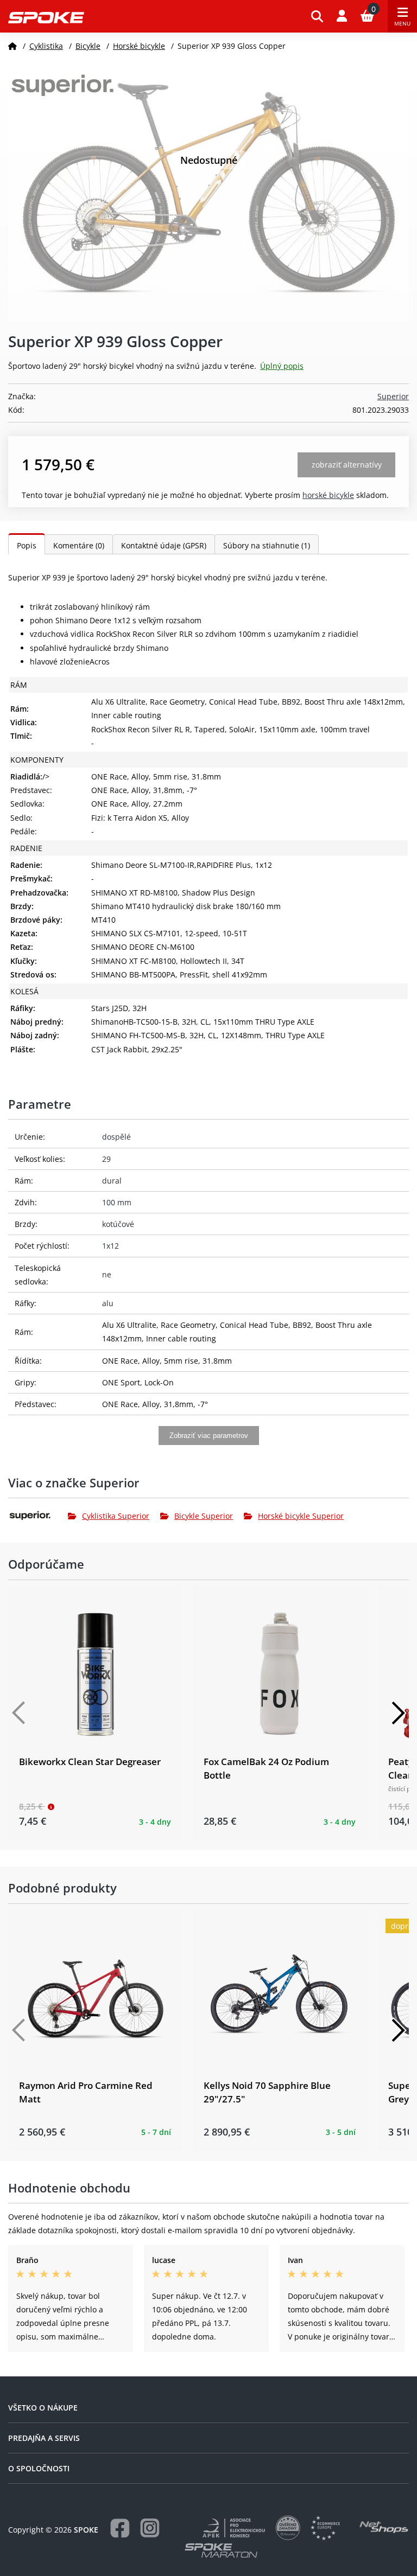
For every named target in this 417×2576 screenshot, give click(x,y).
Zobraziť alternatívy (347, 465)
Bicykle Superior (204, 1516)
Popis (27, 545)
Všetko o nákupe (43, 2408)
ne (107, 1274)
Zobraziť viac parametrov (209, 1436)
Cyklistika (46, 46)
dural (112, 1181)
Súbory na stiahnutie (267, 545)
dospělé (116, 1137)
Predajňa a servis (44, 2438)
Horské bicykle (139, 46)
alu (108, 1303)
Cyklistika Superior (116, 1516)
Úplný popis (282, 366)
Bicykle (88, 46)
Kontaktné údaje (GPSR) (164, 545)
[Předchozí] (19, 1713)
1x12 (110, 1246)
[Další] (398, 1713)
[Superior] (38, 1516)
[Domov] (12, 46)
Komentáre (79, 545)
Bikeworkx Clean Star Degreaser (90, 1762)
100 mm (117, 1202)
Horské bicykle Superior (301, 1516)
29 (106, 1159)
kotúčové (118, 1224)
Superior (393, 396)
